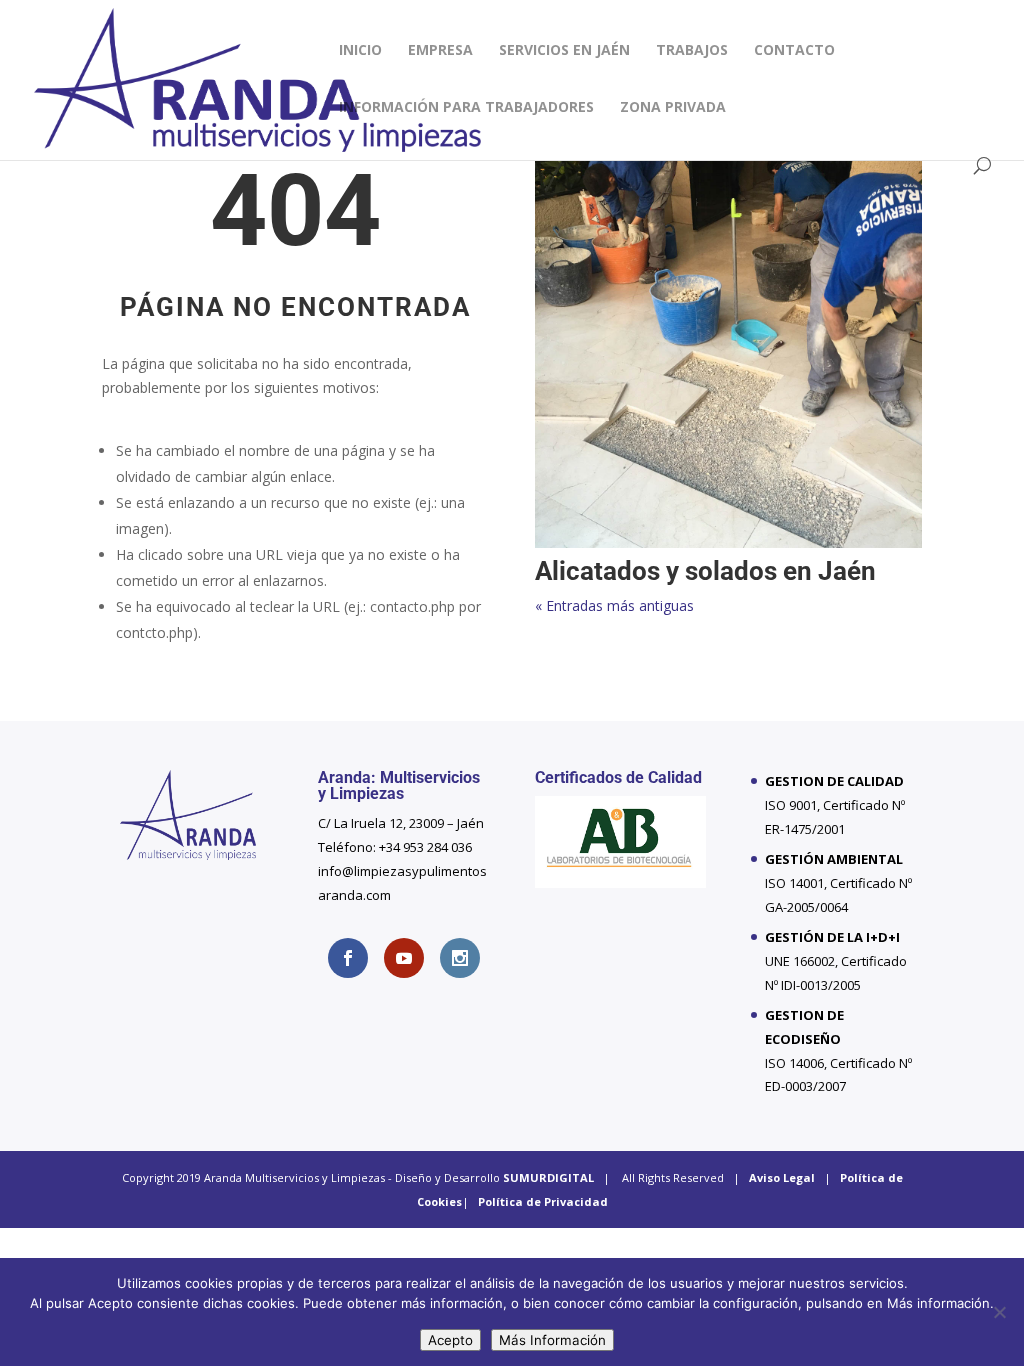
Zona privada (673, 108)
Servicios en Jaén (564, 51)
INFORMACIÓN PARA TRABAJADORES (466, 108)
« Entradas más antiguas (614, 605)
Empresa (440, 51)
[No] (999, 1312)
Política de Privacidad (543, 1201)
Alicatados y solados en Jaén (705, 571)
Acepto (450, 1340)
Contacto (794, 51)
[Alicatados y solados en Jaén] (728, 354)
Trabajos (692, 51)
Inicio (360, 51)
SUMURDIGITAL (548, 1177)
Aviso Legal (782, 1177)
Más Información (552, 1340)
